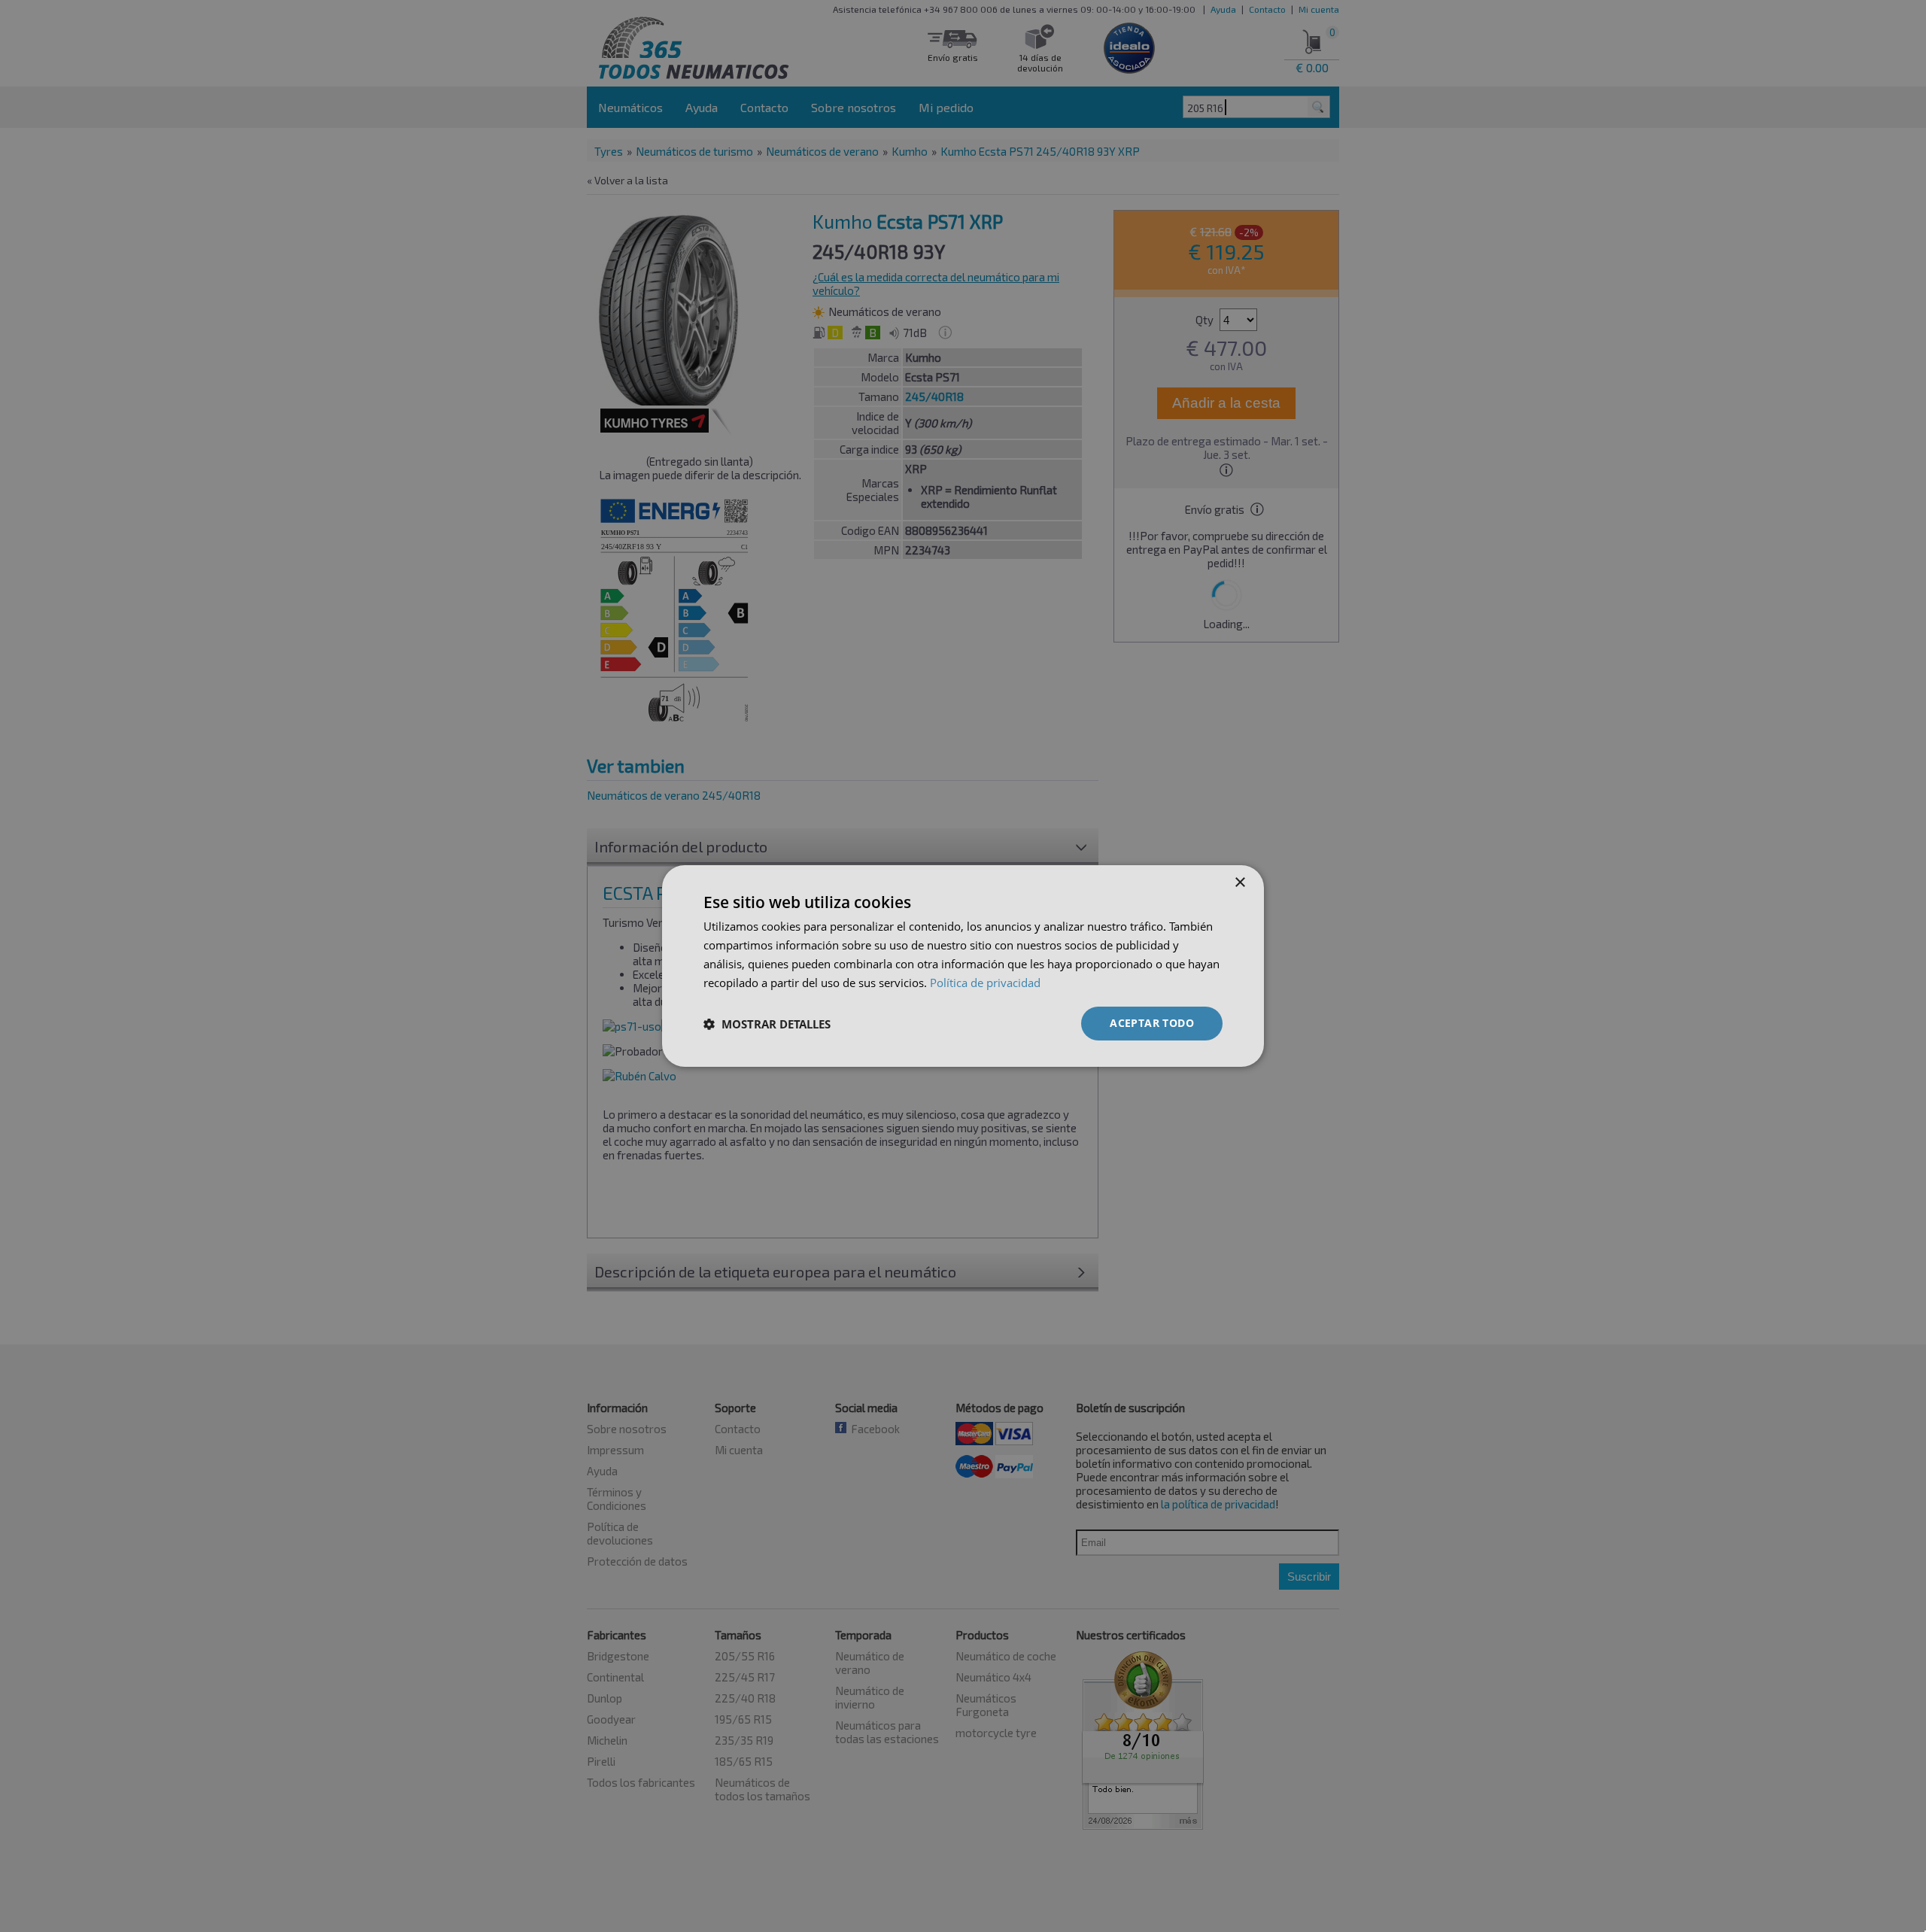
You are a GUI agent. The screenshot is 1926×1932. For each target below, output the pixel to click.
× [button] (1239, 883)
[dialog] (963, 966)
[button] (767, 1024)
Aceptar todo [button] (1152, 1023)
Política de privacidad (985, 983)
